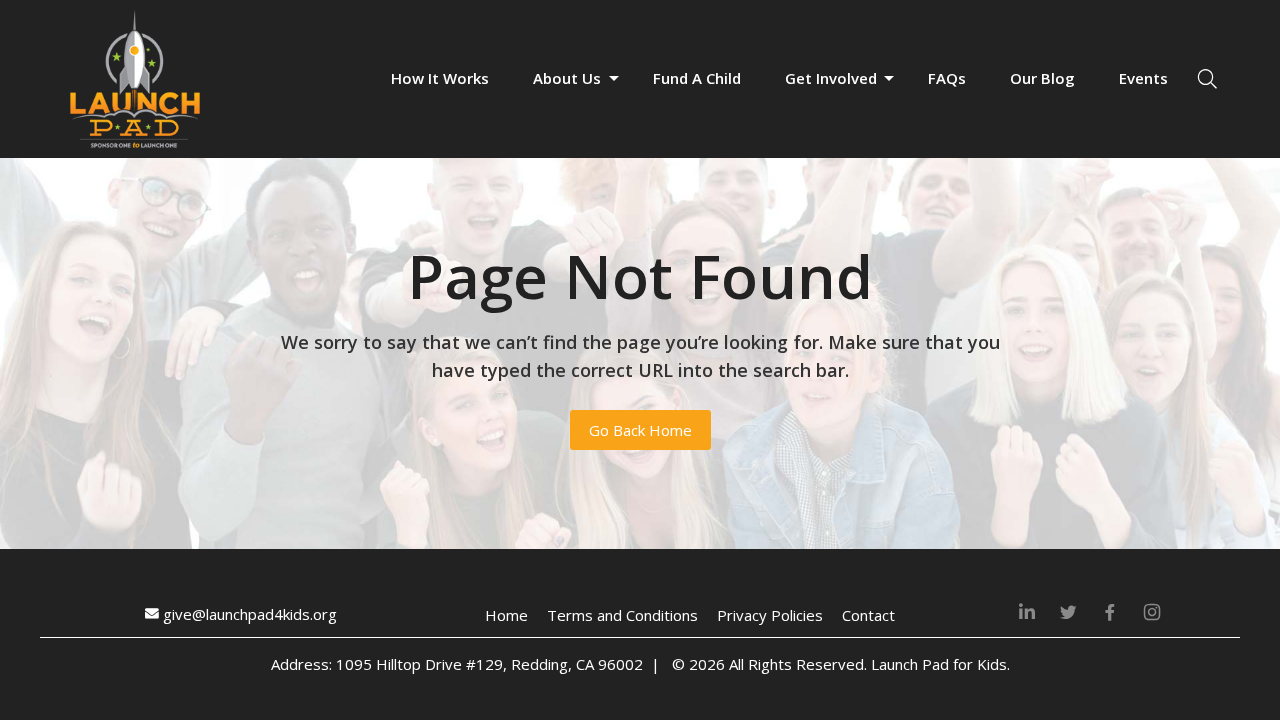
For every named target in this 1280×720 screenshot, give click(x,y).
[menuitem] (440, 79)
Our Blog (1042, 78)
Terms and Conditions (622, 615)
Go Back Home (640, 430)
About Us (567, 78)
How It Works (440, 78)
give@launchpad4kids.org (248, 614)
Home (506, 615)
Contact (868, 615)
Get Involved (831, 78)
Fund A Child (697, 78)
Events (1143, 78)
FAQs (947, 78)
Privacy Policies (770, 615)
